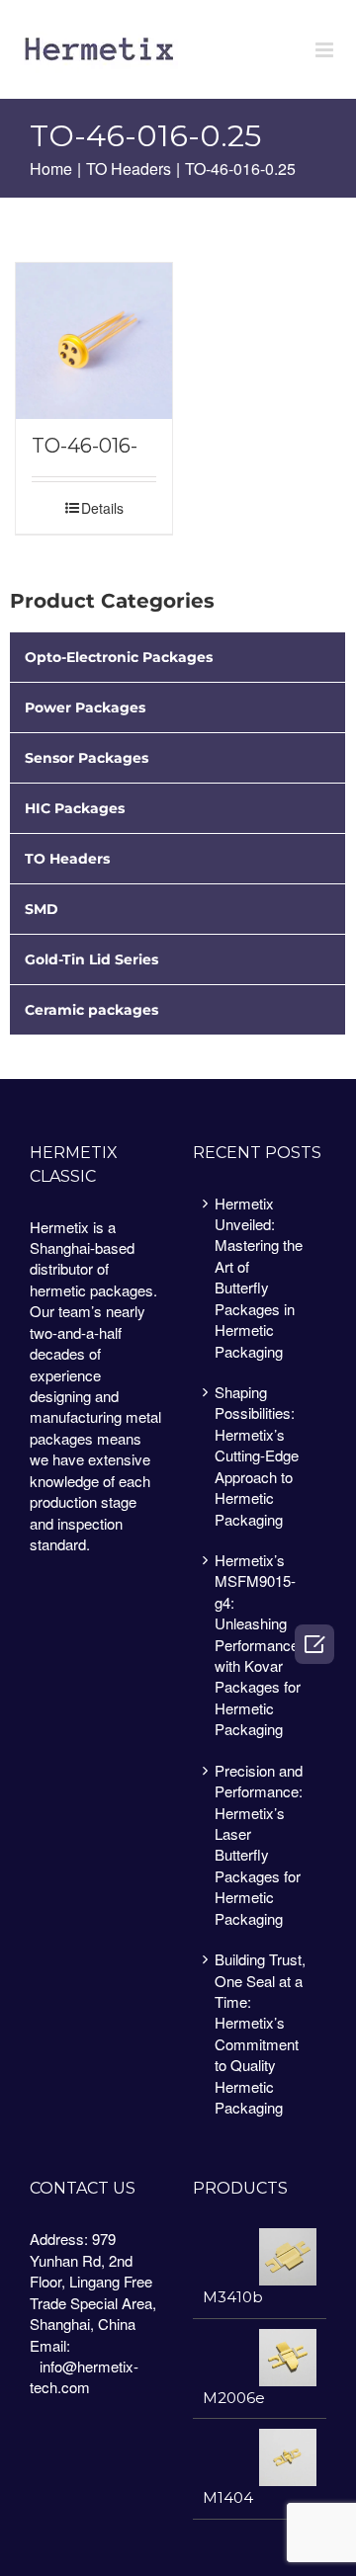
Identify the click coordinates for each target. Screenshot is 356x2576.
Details (102, 508)
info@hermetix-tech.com (84, 2376)
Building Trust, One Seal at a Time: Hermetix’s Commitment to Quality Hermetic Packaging (260, 2033)
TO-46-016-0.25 (85, 446)
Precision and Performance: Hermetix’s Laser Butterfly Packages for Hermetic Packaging (259, 1844)
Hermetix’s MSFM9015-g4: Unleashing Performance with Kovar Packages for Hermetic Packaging (258, 1644)
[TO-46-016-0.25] (94, 341)
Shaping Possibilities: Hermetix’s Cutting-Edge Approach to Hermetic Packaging (257, 1455)
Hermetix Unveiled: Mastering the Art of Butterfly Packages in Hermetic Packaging (259, 1277)
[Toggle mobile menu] (326, 50)
